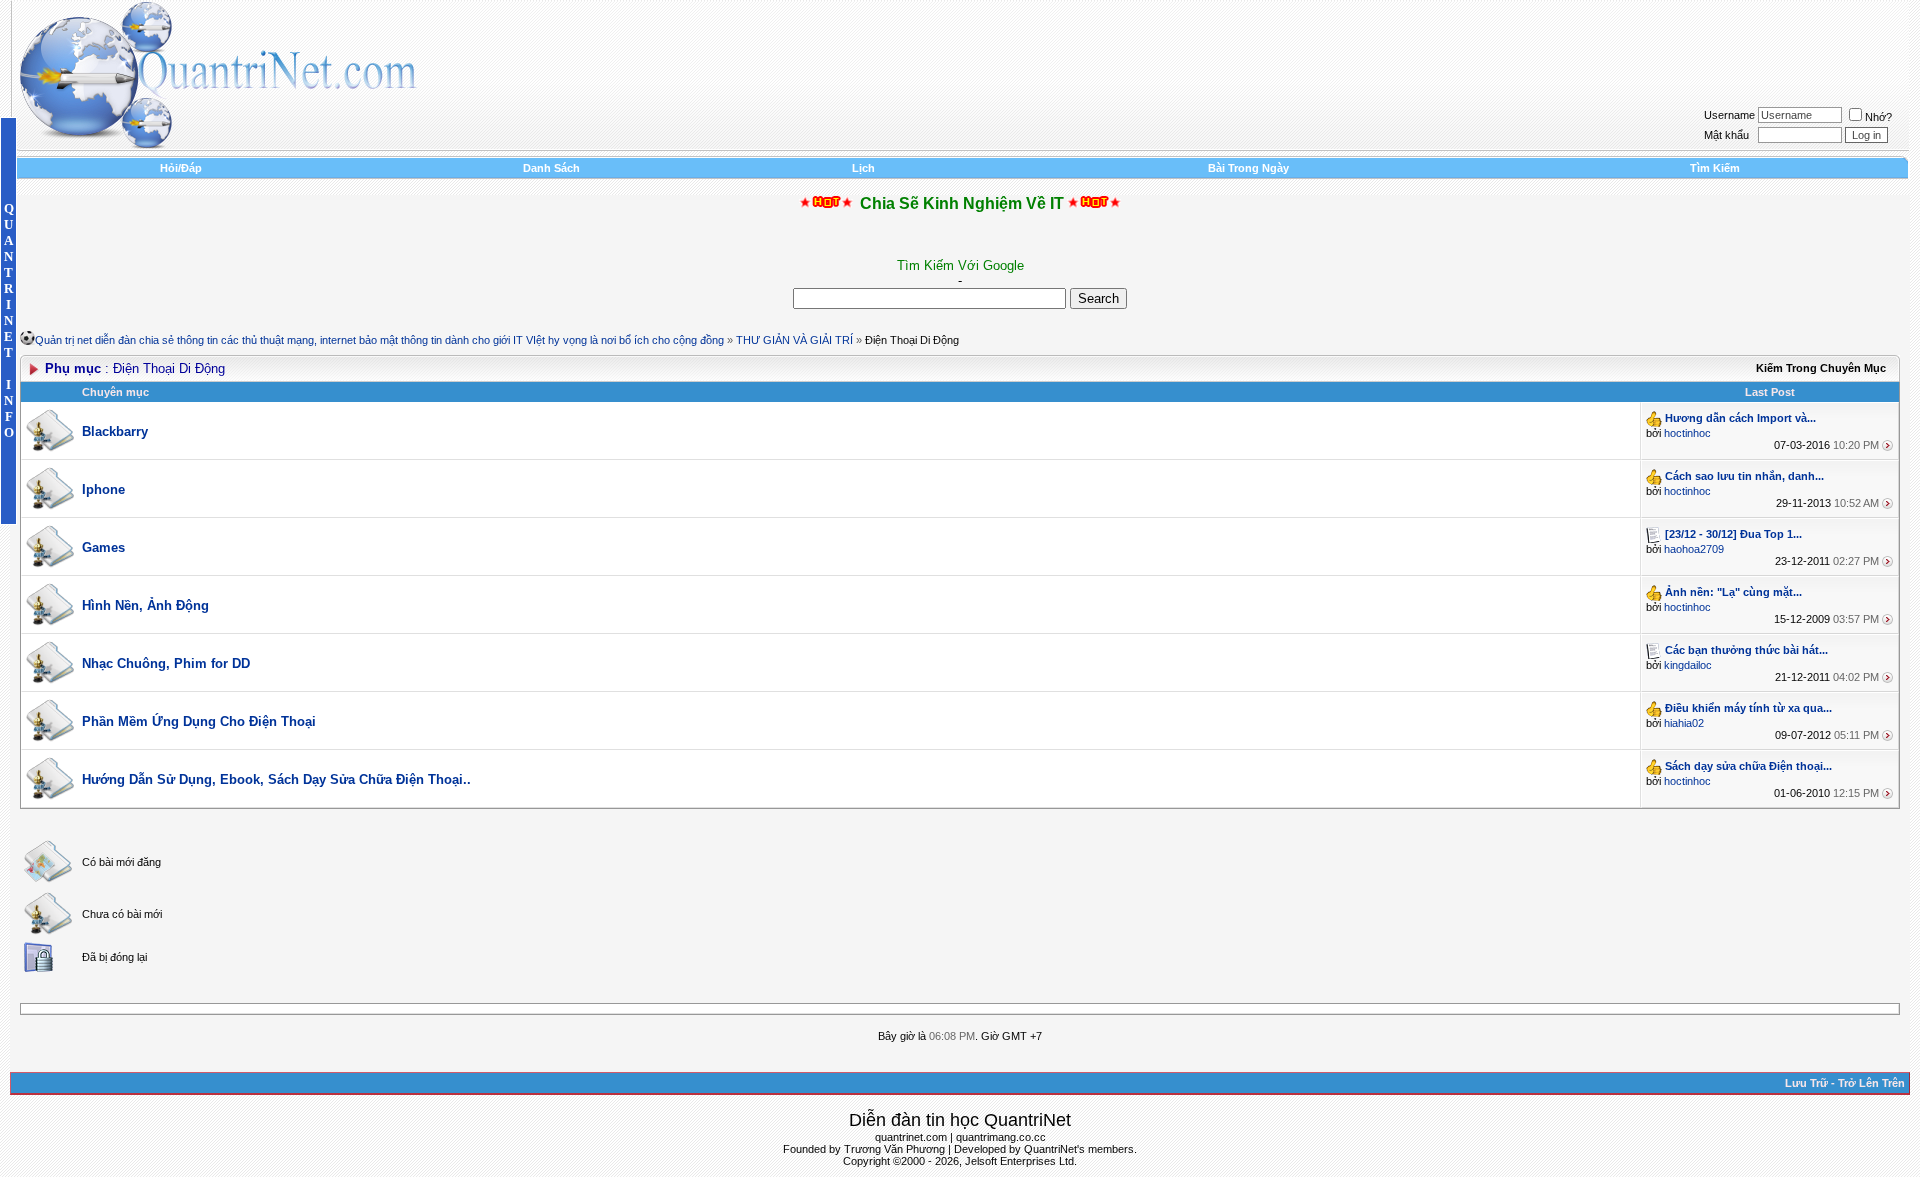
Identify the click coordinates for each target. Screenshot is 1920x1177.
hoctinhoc (1687, 433)
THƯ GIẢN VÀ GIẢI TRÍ (794, 340)
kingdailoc (1688, 665)
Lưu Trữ (1806, 1083)
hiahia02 (1684, 723)
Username (1729, 115)
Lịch (863, 168)
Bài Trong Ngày (1248, 168)
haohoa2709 (1694, 549)
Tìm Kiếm (1715, 168)
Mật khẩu (1726, 135)
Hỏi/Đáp (181, 168)
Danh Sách (551, 168)
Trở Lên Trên (1871, 1083)
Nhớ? (1878, 117)
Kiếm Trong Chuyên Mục (1821, 368)
